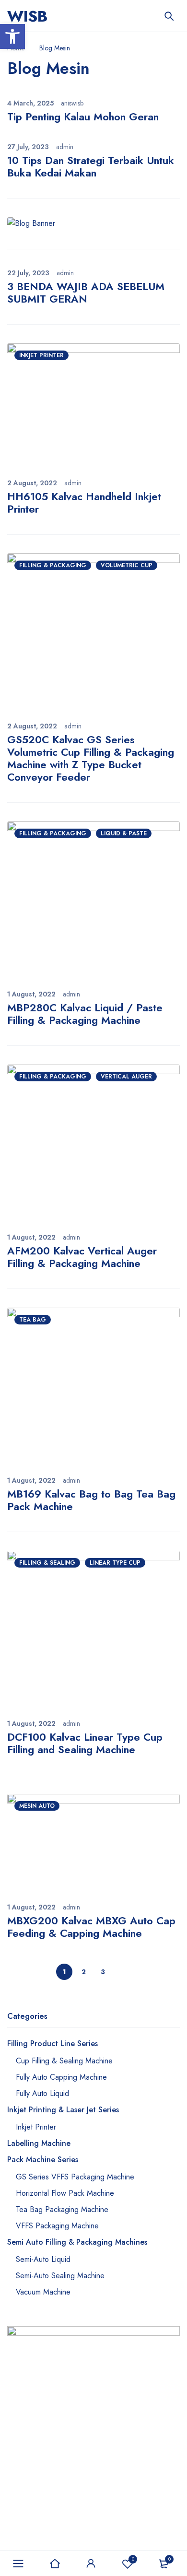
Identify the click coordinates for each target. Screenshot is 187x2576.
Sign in (91, 2564)
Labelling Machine (39, 2143)
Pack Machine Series (43, 2160)
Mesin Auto (37, 1806)
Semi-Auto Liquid (43, 2259)
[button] (12, 36)
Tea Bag (33, 1320)
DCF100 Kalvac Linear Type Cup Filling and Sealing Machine (85, 1743)
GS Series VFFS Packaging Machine (75, 2177)
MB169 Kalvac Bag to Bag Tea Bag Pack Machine (91, 1500)
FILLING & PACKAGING (53, 565)
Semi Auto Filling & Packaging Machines (77, 2242)
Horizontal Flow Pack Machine (65, 2193)
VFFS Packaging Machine (57, 2226)
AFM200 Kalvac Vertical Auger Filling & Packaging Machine (82, 1257)
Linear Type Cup (115, 1563)
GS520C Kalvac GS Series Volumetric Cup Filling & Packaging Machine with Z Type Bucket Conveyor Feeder (91, 758)
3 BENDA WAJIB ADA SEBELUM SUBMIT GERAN (86, 293)
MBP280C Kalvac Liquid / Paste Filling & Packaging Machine (85, 1014)
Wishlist (133, 2559)
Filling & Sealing (47, 1563)
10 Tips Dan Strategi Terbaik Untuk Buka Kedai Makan (91, 166)
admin (65, 147)
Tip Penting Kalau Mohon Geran (83, 117)
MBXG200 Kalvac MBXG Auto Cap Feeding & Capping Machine (91, 1927)
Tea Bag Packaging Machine (62, 2209)
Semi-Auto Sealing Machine (60, 2276)
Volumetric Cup (127, 565)
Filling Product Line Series (53, 2043)
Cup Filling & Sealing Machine (64, 2061)
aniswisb (72, 103)
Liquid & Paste (124, 833)
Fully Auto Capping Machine (61, 2077)
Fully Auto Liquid (42, 2093)
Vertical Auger (126, 1077)
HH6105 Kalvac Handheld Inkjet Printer (84, 503)
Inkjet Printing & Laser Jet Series (63, 2110)
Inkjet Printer (41, 355)
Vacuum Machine (43, 2292)
